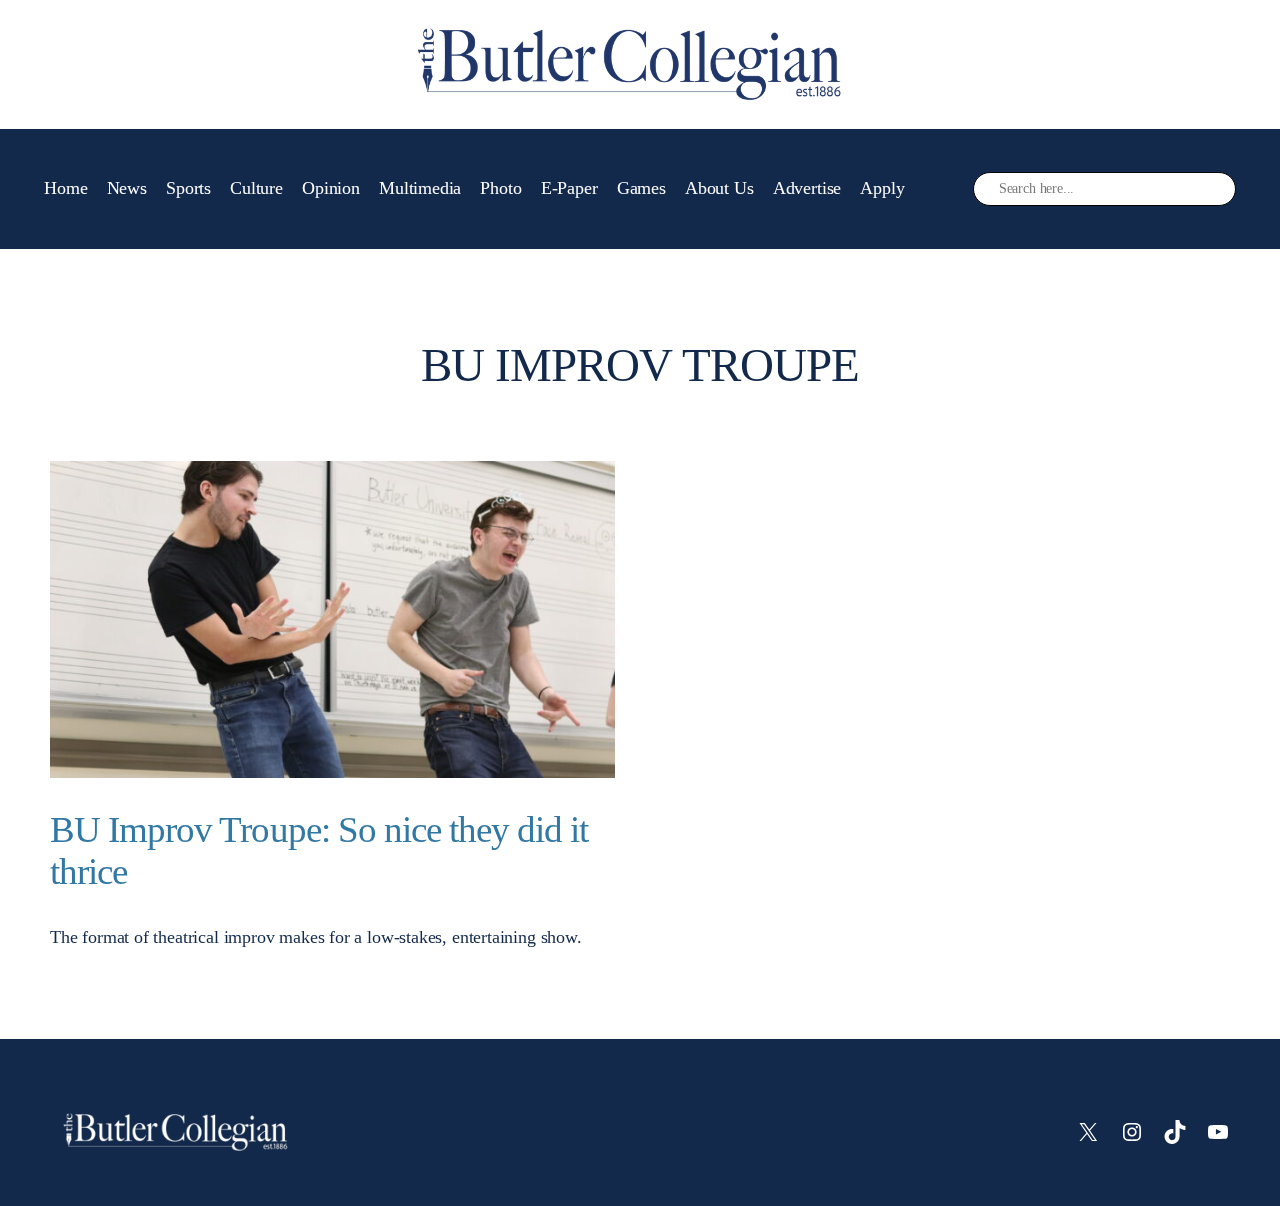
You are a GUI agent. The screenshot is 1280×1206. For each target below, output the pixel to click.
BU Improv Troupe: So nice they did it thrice (319, 850)
